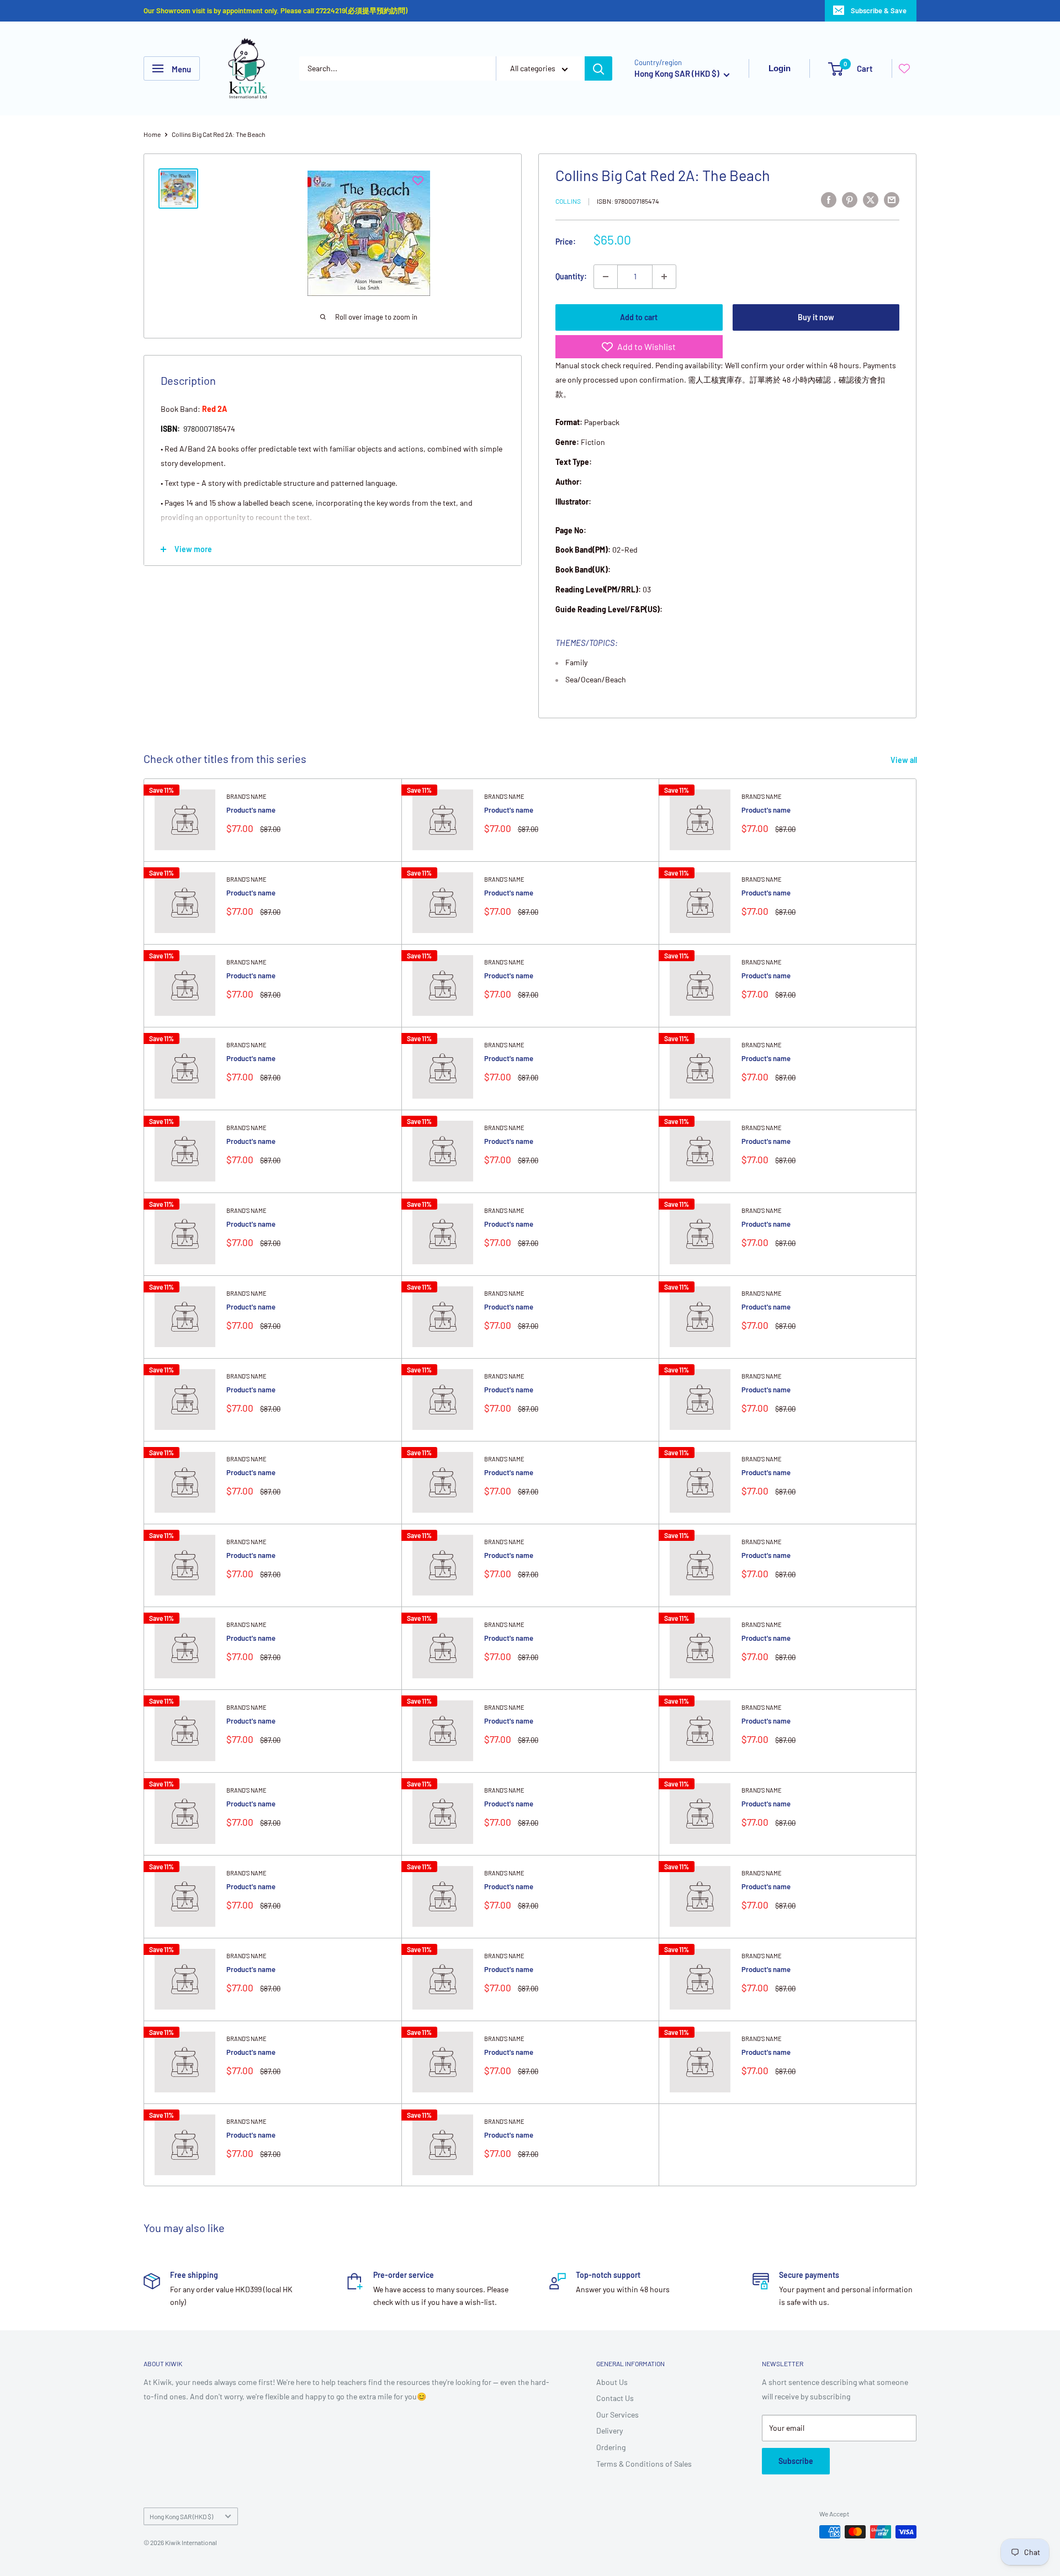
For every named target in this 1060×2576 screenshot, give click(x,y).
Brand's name (247, 796)
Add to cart (639, 317)
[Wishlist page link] (904, 68)
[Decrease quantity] (606, 277)
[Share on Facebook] (829, 199)
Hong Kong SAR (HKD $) (181, 2516)
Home (152, 134)
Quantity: (571, 276)
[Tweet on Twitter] (871, 199)
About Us (612, 2382)
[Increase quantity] (664, 277)
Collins (568, 201)
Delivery (609, 2431)
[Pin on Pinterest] (850, 199)
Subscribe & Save (879, 10)
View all (905, 760)
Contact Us (615, 2398)
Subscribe (796, 2461)
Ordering (611, 2447)
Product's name (251, 810)
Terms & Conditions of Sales (644, 2464)
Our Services (618, 2415)
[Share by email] (892, 199)
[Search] (598, 68)
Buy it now (816, 317)
